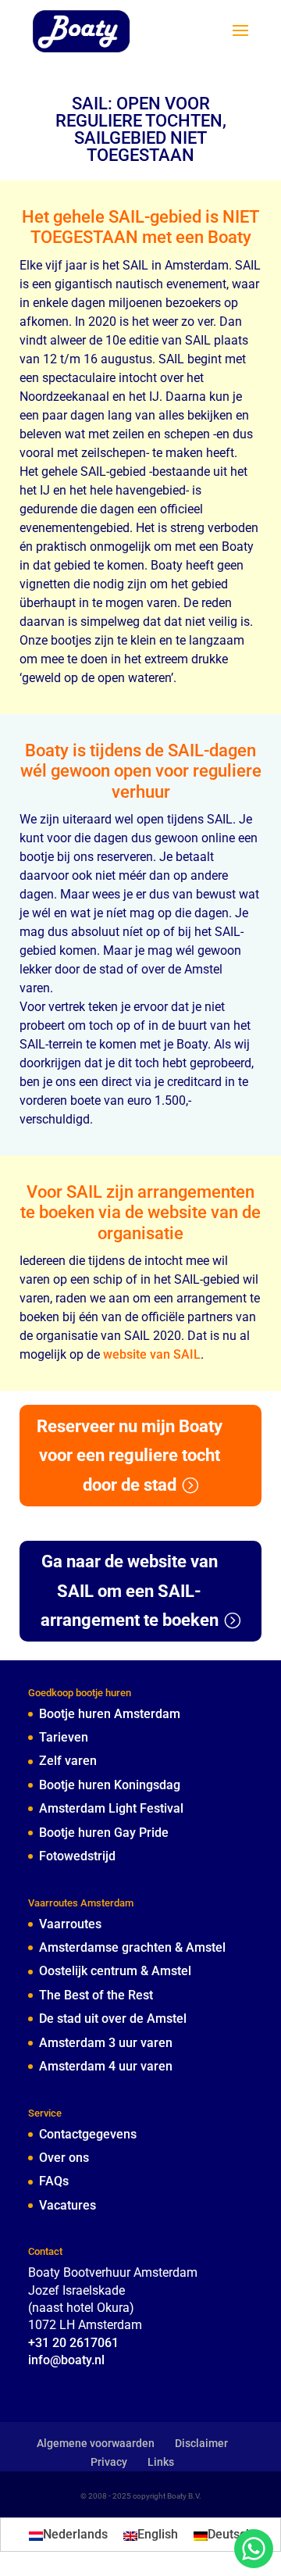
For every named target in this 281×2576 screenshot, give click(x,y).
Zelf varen (68, 1761)
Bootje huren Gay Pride (104, 1833)
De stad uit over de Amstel (113, 2019)
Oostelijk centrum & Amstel (115, 1971)
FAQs (54, 2181)
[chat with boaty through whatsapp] (254, 2549)
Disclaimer (201, 2443)
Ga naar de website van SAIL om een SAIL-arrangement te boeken (130, 1591)
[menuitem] (68, 2535)
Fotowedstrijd (77, 1856)
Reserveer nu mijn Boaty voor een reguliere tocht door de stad (130, 1456)
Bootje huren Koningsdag (110, 1785)
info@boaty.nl (66, 2360)
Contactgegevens (88, 2134)
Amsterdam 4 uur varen (106, 2066)
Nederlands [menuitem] (75, 2534)
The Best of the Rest (96, 1995)
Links (161, 2462)
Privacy (109, 2462)
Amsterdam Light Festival (111, 1808)
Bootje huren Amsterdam (110, 1714)
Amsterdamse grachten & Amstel (132, 1947)
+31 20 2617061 (73, 2343)
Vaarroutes (70, 1924)
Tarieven (64, 1737)
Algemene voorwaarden (96, 2443)
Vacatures (68, 2205)
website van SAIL (152, 1354)
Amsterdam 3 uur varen (106, 2043)
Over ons (64, 2158)
